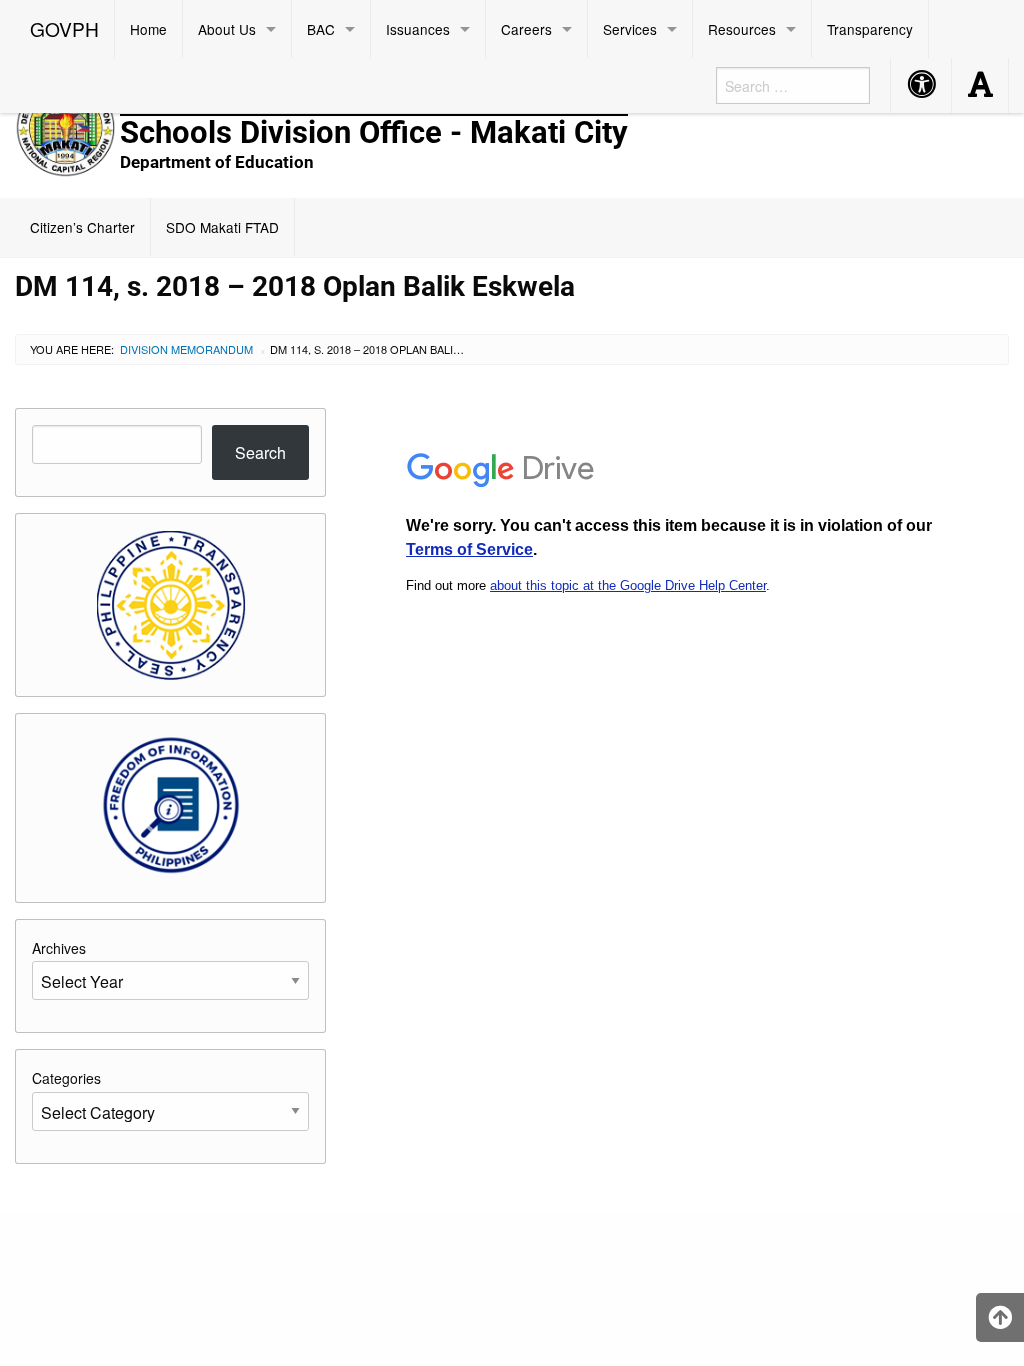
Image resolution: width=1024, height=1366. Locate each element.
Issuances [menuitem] (418, 29)
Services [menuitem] (630, 29)
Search (260, 452)
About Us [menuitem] (227, 29)
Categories (66, 1078)
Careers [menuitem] (526, 29)
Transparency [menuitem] (870, 29)
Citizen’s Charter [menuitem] (82, 227)
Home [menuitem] (148, 29)
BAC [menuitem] (321, 29)
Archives (59, 948)
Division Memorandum (186, 349)
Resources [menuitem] (742, 29)
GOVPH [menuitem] (64, 28)
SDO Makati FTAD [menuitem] (222, 227)
